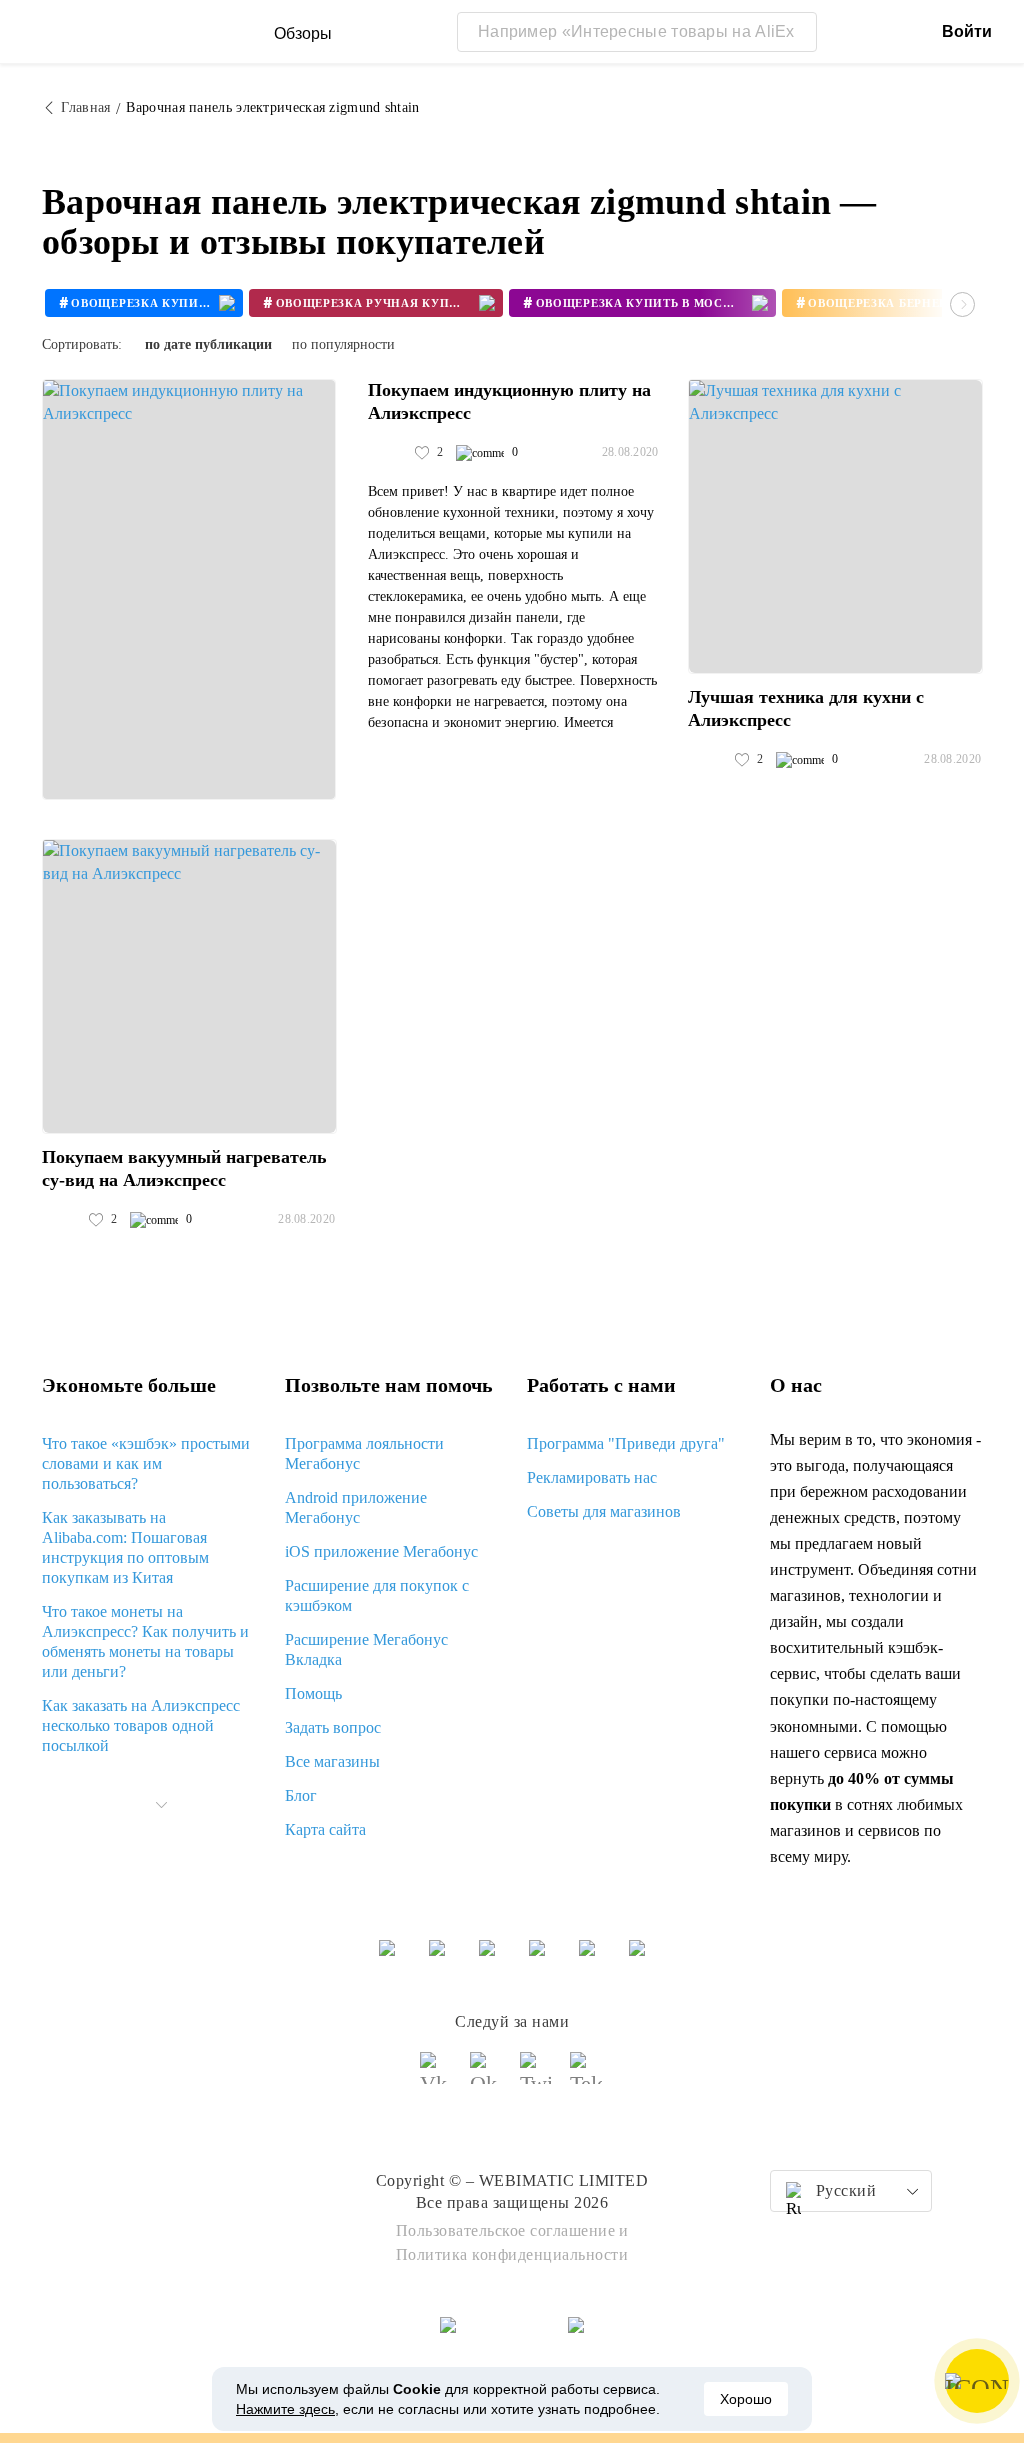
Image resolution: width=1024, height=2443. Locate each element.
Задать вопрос (333, 1727)
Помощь (313, 1693)
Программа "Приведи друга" (626, 1443)
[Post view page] (189, 589)
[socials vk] (437, 2077)
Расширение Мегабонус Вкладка (366, 1649)
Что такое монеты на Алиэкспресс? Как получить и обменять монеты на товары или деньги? (145, 1641)
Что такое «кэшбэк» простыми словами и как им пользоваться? (146, 1463)
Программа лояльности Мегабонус (364, 1453)
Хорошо (746, 2399)
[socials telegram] (587, 2077)
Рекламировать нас (592, 1477)
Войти (967, 31)
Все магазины (332, 1761)
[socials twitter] (537, 2077)
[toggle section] (161, 1805)
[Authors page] (389, 453)
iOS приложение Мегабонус (381, 1551)
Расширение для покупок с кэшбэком (377, 1595)
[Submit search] (797, 32)
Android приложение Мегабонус (356, 1507)
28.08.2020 (630, 452)
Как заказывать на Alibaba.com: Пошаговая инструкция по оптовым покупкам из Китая (125, 1547)
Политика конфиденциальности (512, 2254)
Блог (301, 1795)
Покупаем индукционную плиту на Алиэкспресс (509, 401)
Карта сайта (325, 1829)
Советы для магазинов (604, 1511)
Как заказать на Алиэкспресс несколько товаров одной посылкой (141, 1725)
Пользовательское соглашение (506, 2230)
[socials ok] (487, 2077)
